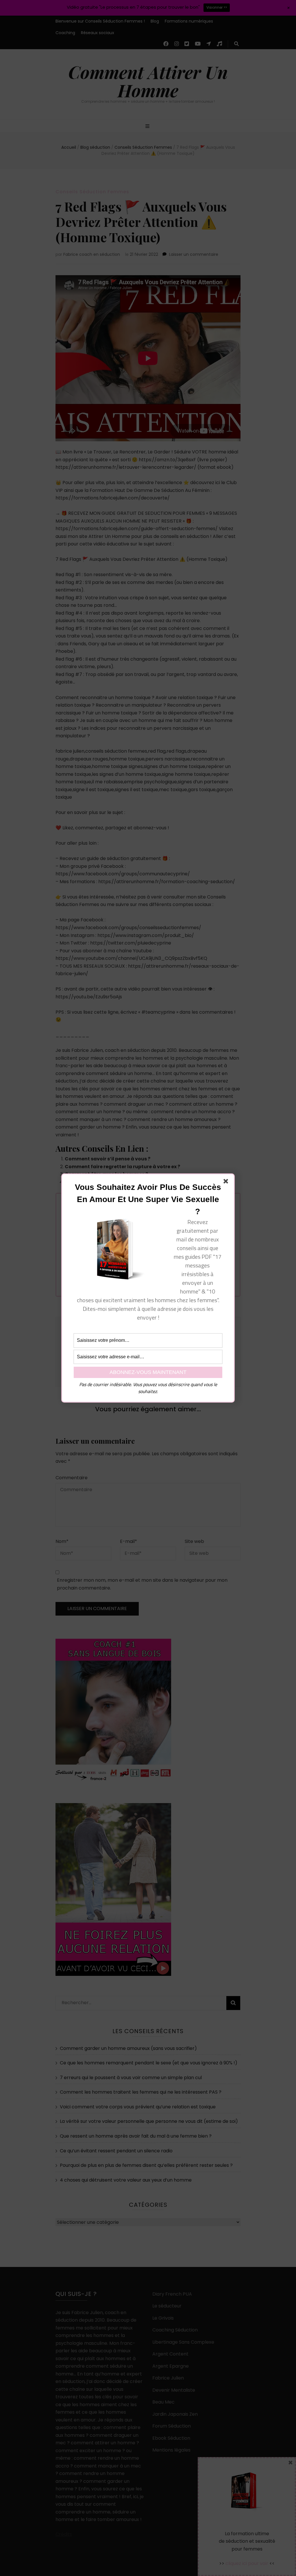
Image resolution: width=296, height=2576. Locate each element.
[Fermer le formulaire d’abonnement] (227, 1182)
